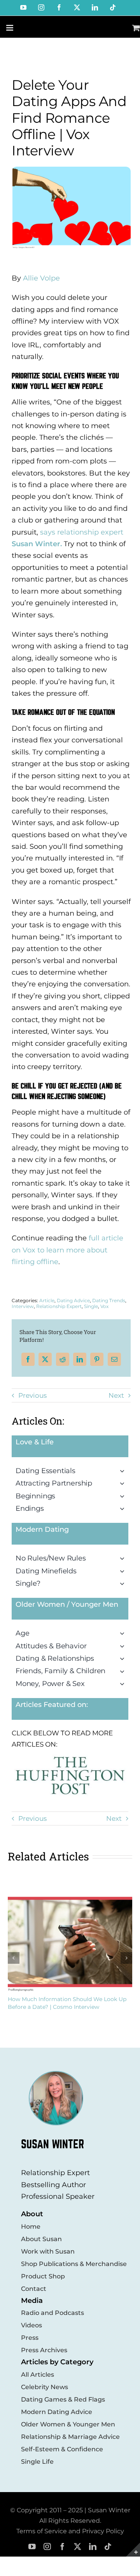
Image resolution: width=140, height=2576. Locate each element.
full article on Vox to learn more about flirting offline (67, 1250)
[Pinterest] (97, 1359)
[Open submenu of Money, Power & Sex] (124, 1684)
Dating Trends (109, 1300)
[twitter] (78, 2547)
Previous (32, 1395)
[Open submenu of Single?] (124, 1583)
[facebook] (62, 2547)
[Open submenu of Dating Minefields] (124, 1571)
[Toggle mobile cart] (136, 28)
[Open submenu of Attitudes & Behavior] (124, 1646)
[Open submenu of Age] (124, 1633)
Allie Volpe (41, 278)
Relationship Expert (59, 1306)
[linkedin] (93, 2547)
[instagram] (47, 2547)
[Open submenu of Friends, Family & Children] (124, 1671)
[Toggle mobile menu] (10, 28)
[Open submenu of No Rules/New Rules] (124, 1558)
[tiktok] (108, 2547)
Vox (104, 1306)
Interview (23, 1306)
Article (47, 1300)
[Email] (114, 1359)
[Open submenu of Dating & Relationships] (124, 1658)
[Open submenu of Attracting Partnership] (124, 1483)
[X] (45, 1359)
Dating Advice (73, 1300)
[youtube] (32, 2547)
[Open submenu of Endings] (124, 1508)
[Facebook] (28, 1359)
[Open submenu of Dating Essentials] (124, 1471)
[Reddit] (63, 1359)
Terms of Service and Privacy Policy (70, 2531)
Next (116, 1395)
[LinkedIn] (80, 1359)
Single (91, 1306)
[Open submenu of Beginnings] (124, 1496)
